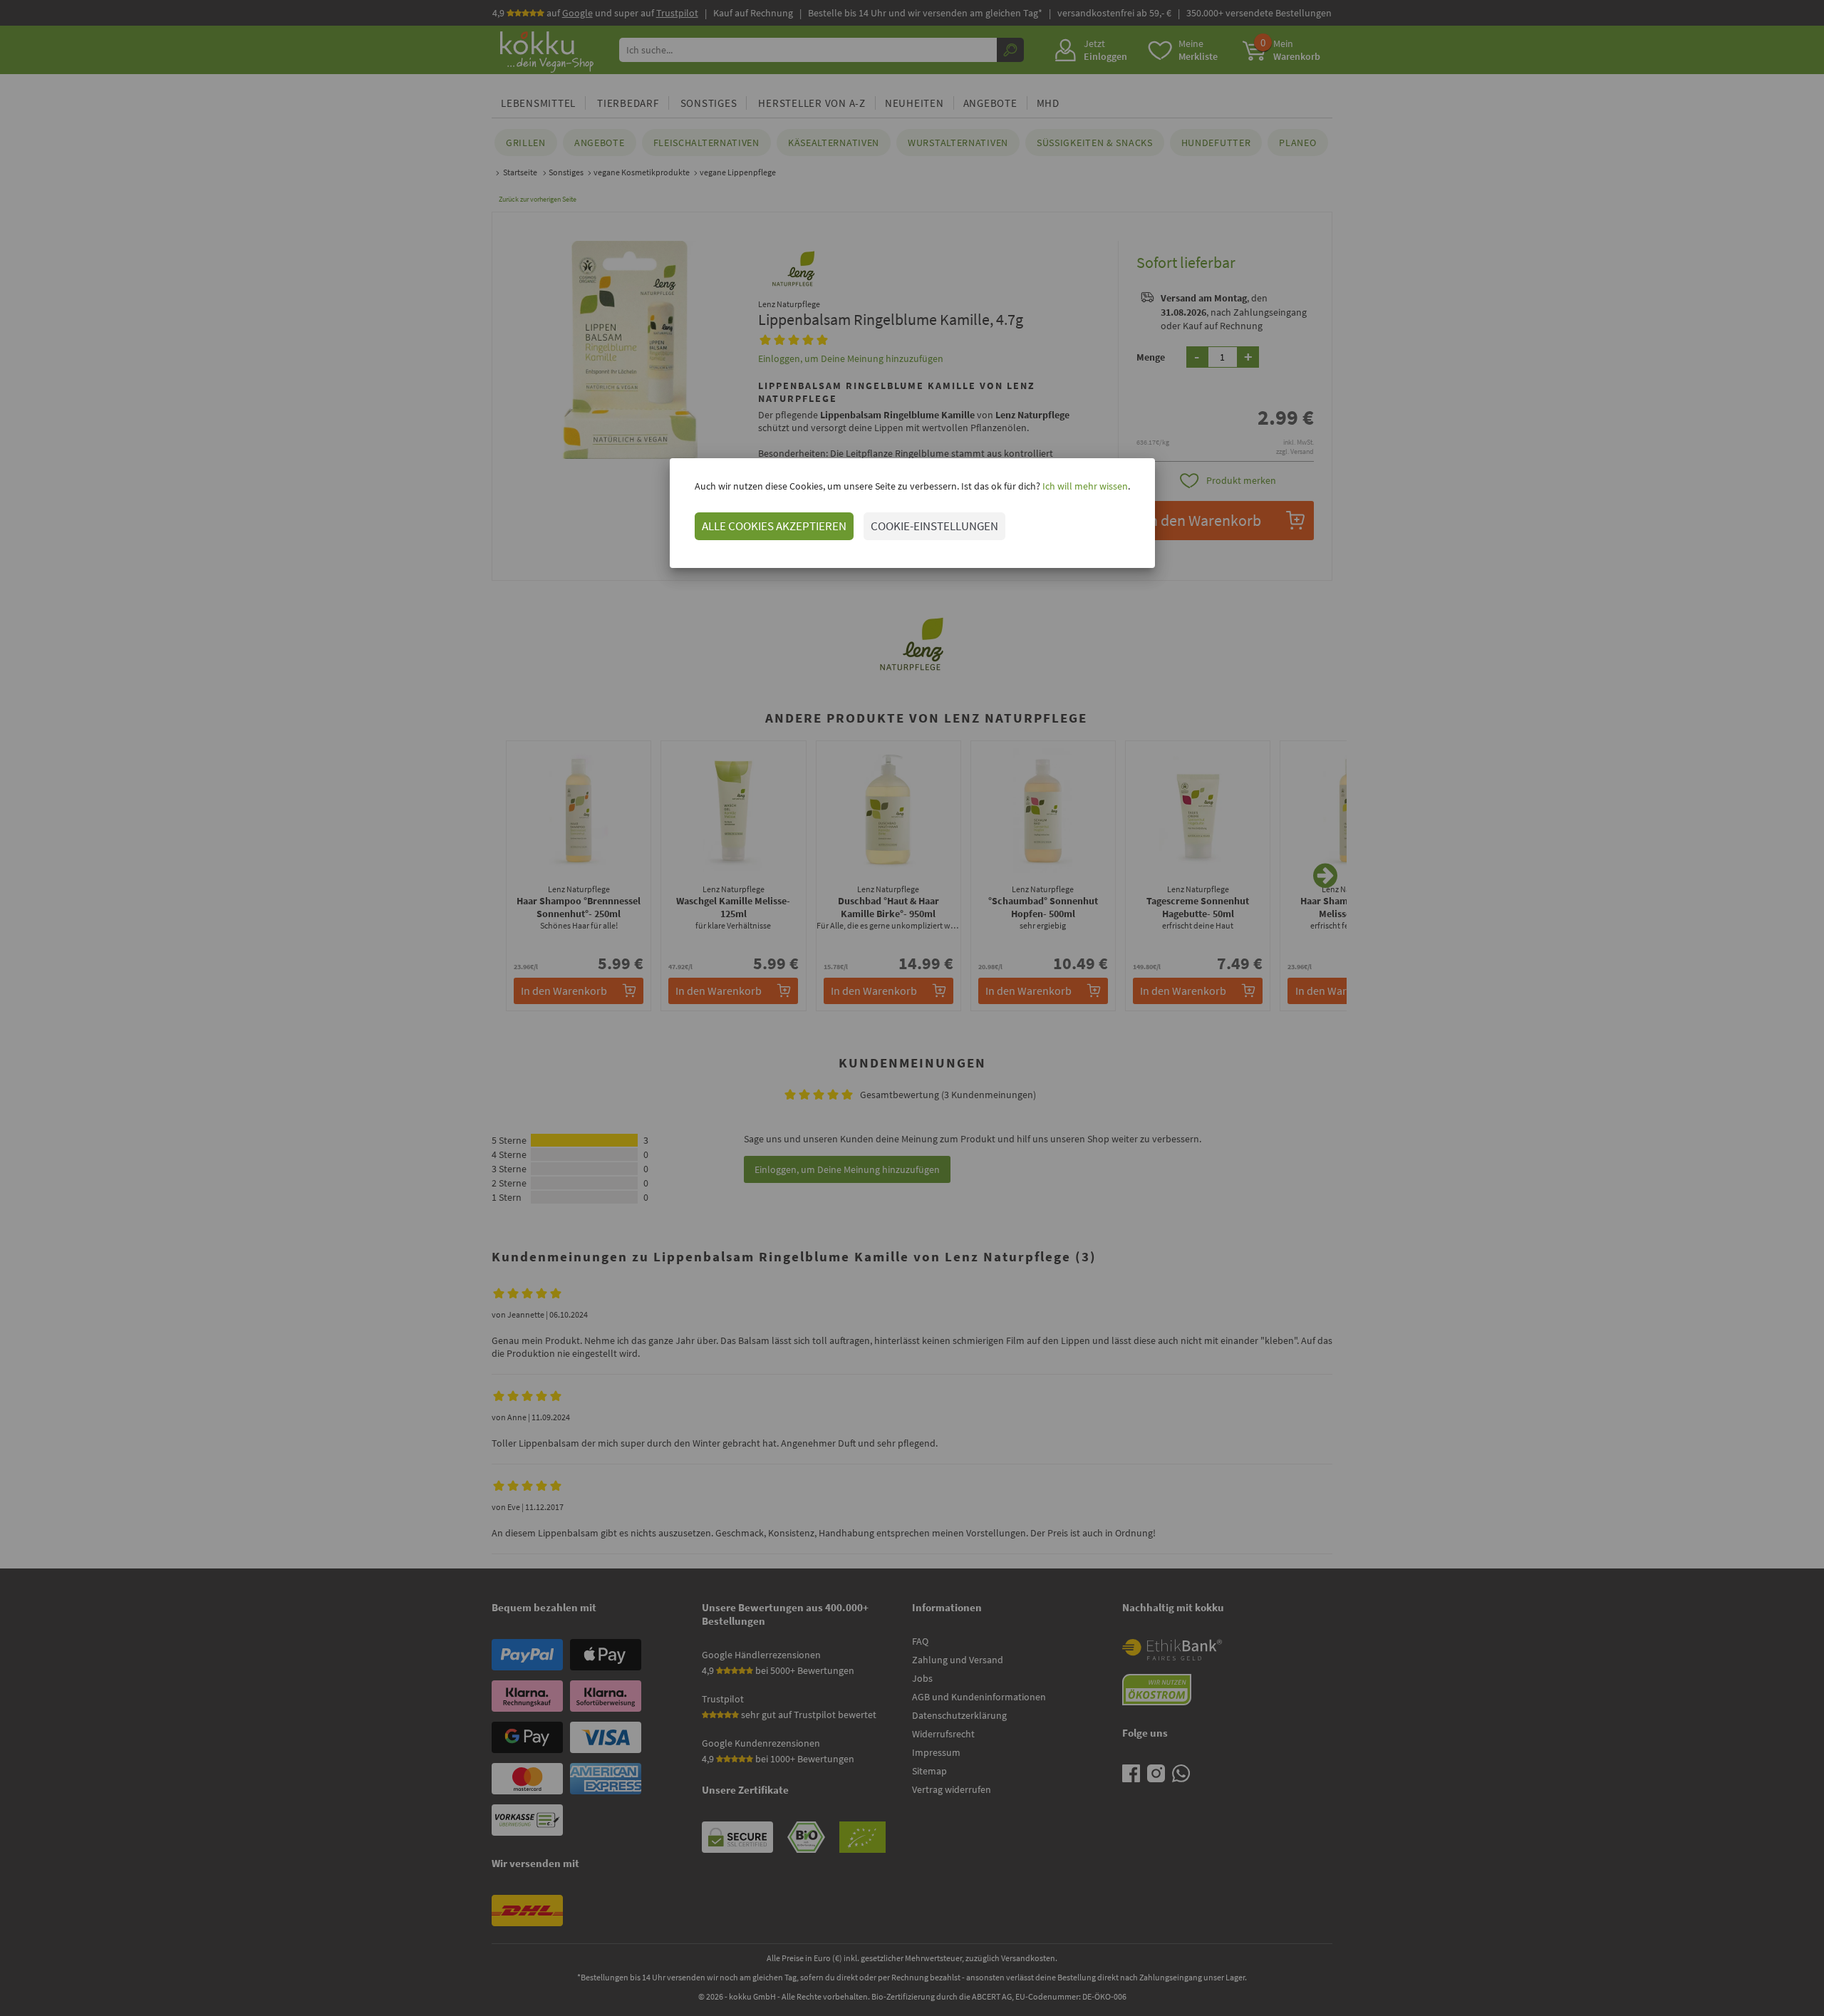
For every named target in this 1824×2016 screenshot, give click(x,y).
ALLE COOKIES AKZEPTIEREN (774, 526)
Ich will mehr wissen (1084, 486)
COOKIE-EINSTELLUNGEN (934, 526)
